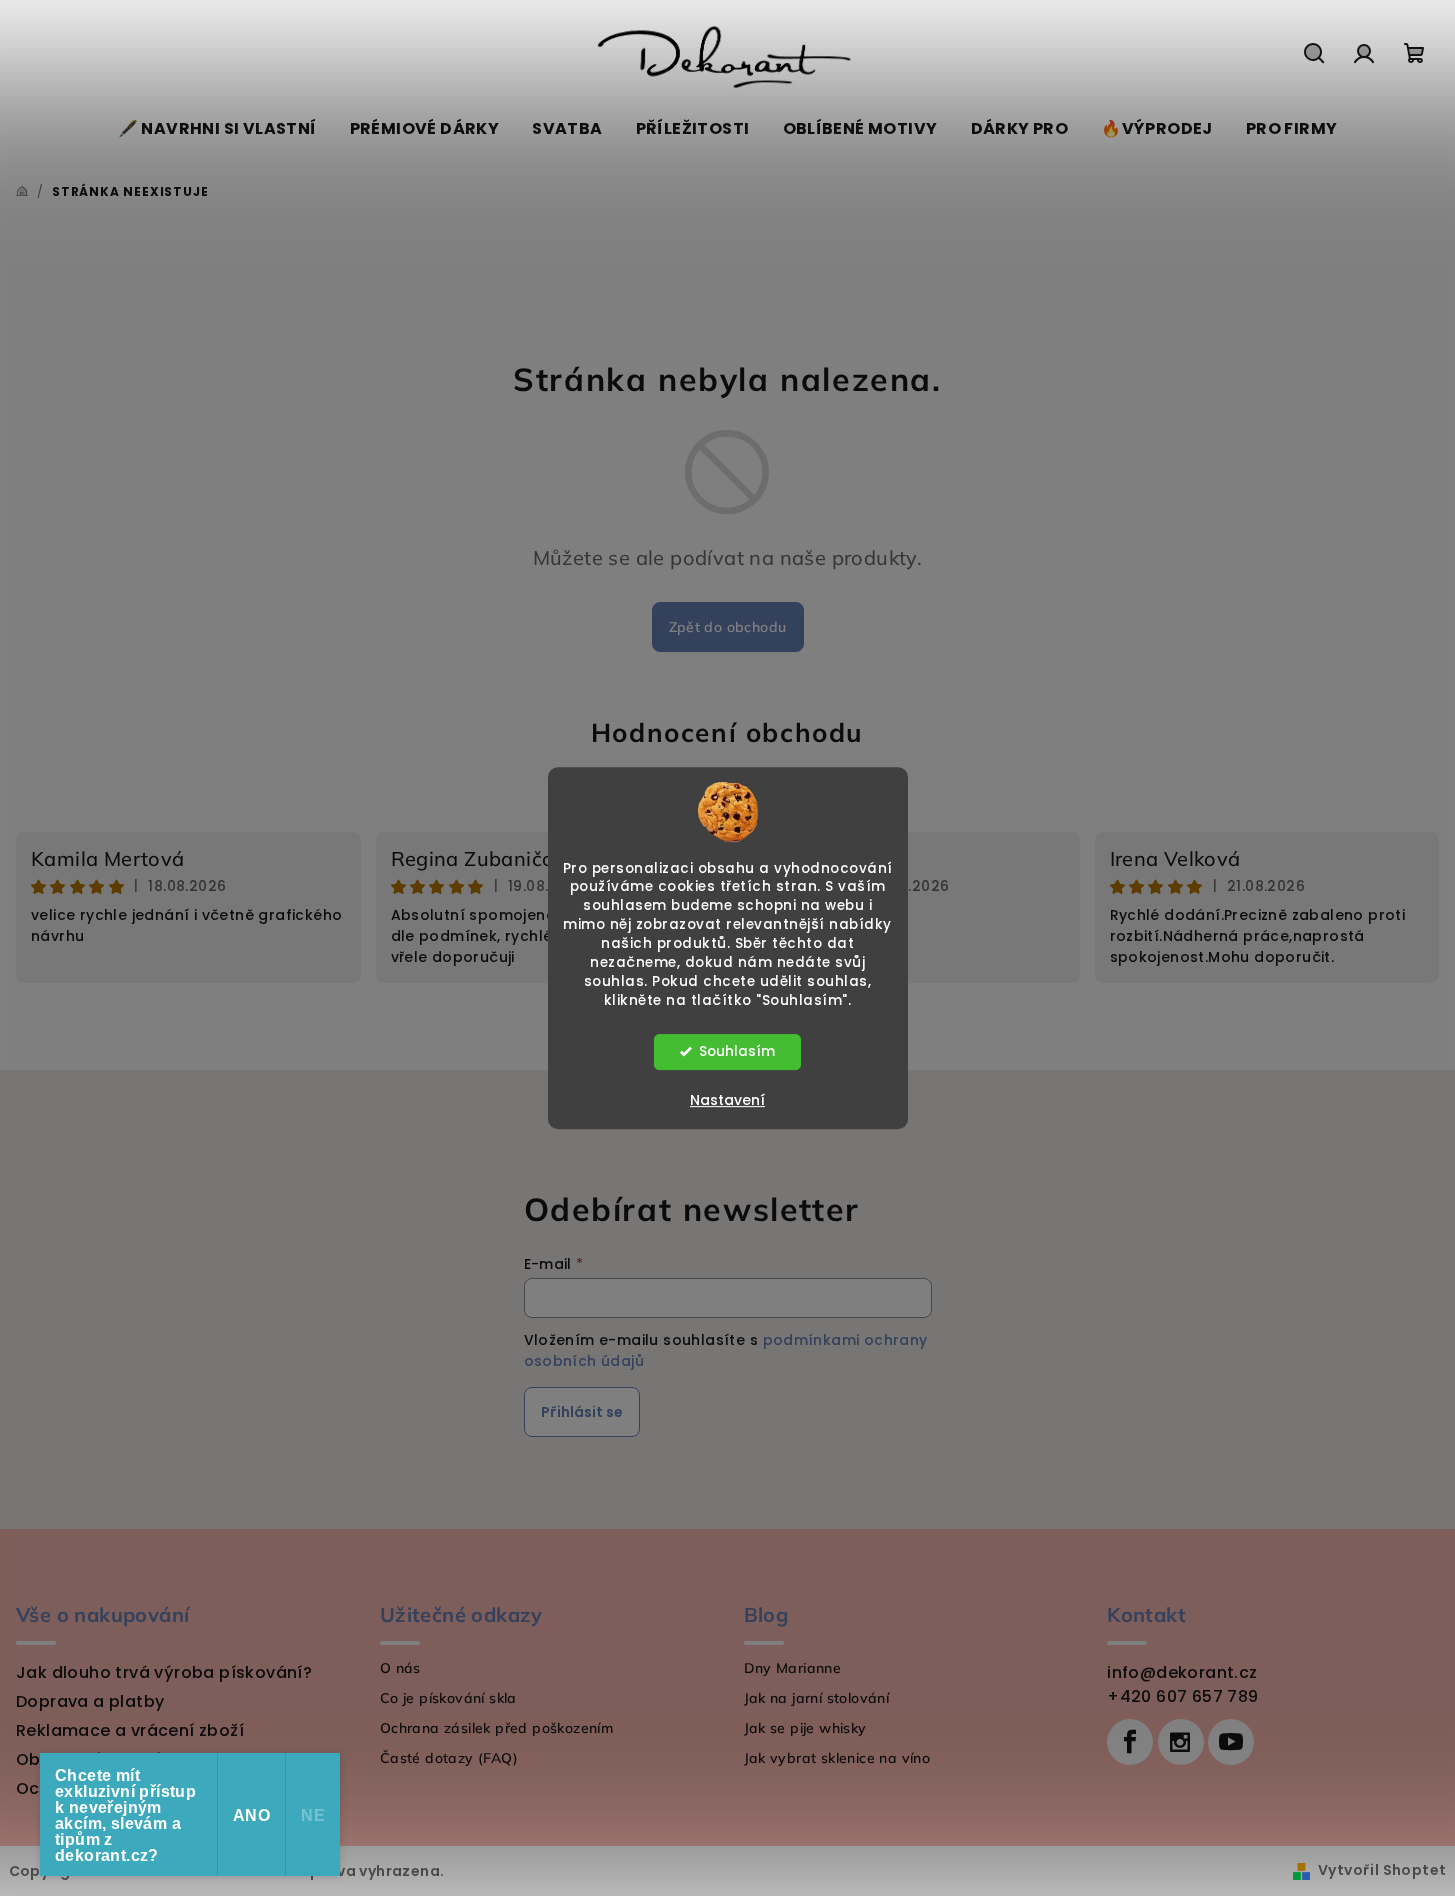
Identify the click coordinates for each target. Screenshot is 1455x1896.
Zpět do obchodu (728, 627)
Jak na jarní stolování (817, 1698)
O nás (400, 1668)
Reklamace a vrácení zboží (130, 1730)
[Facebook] (1130, 1742)
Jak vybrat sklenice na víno (837, 1758)
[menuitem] (217, 129)
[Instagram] (1181, 1742)
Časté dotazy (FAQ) (449, 1758)
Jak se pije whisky (805, 1728)
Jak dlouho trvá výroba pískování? (164, 1672)
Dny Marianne (793, 1668)
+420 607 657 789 (1182, 1696)
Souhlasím (737, 1051)
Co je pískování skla (448, 1698)
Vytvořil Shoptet (1382, 1870)
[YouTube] (1231, 1742)
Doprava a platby (90, 1701)
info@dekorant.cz (1182, 1672)
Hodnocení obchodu (727, 732)
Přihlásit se (582, 1412)
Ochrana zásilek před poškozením (496, 1728)
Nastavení (727, 1100)
